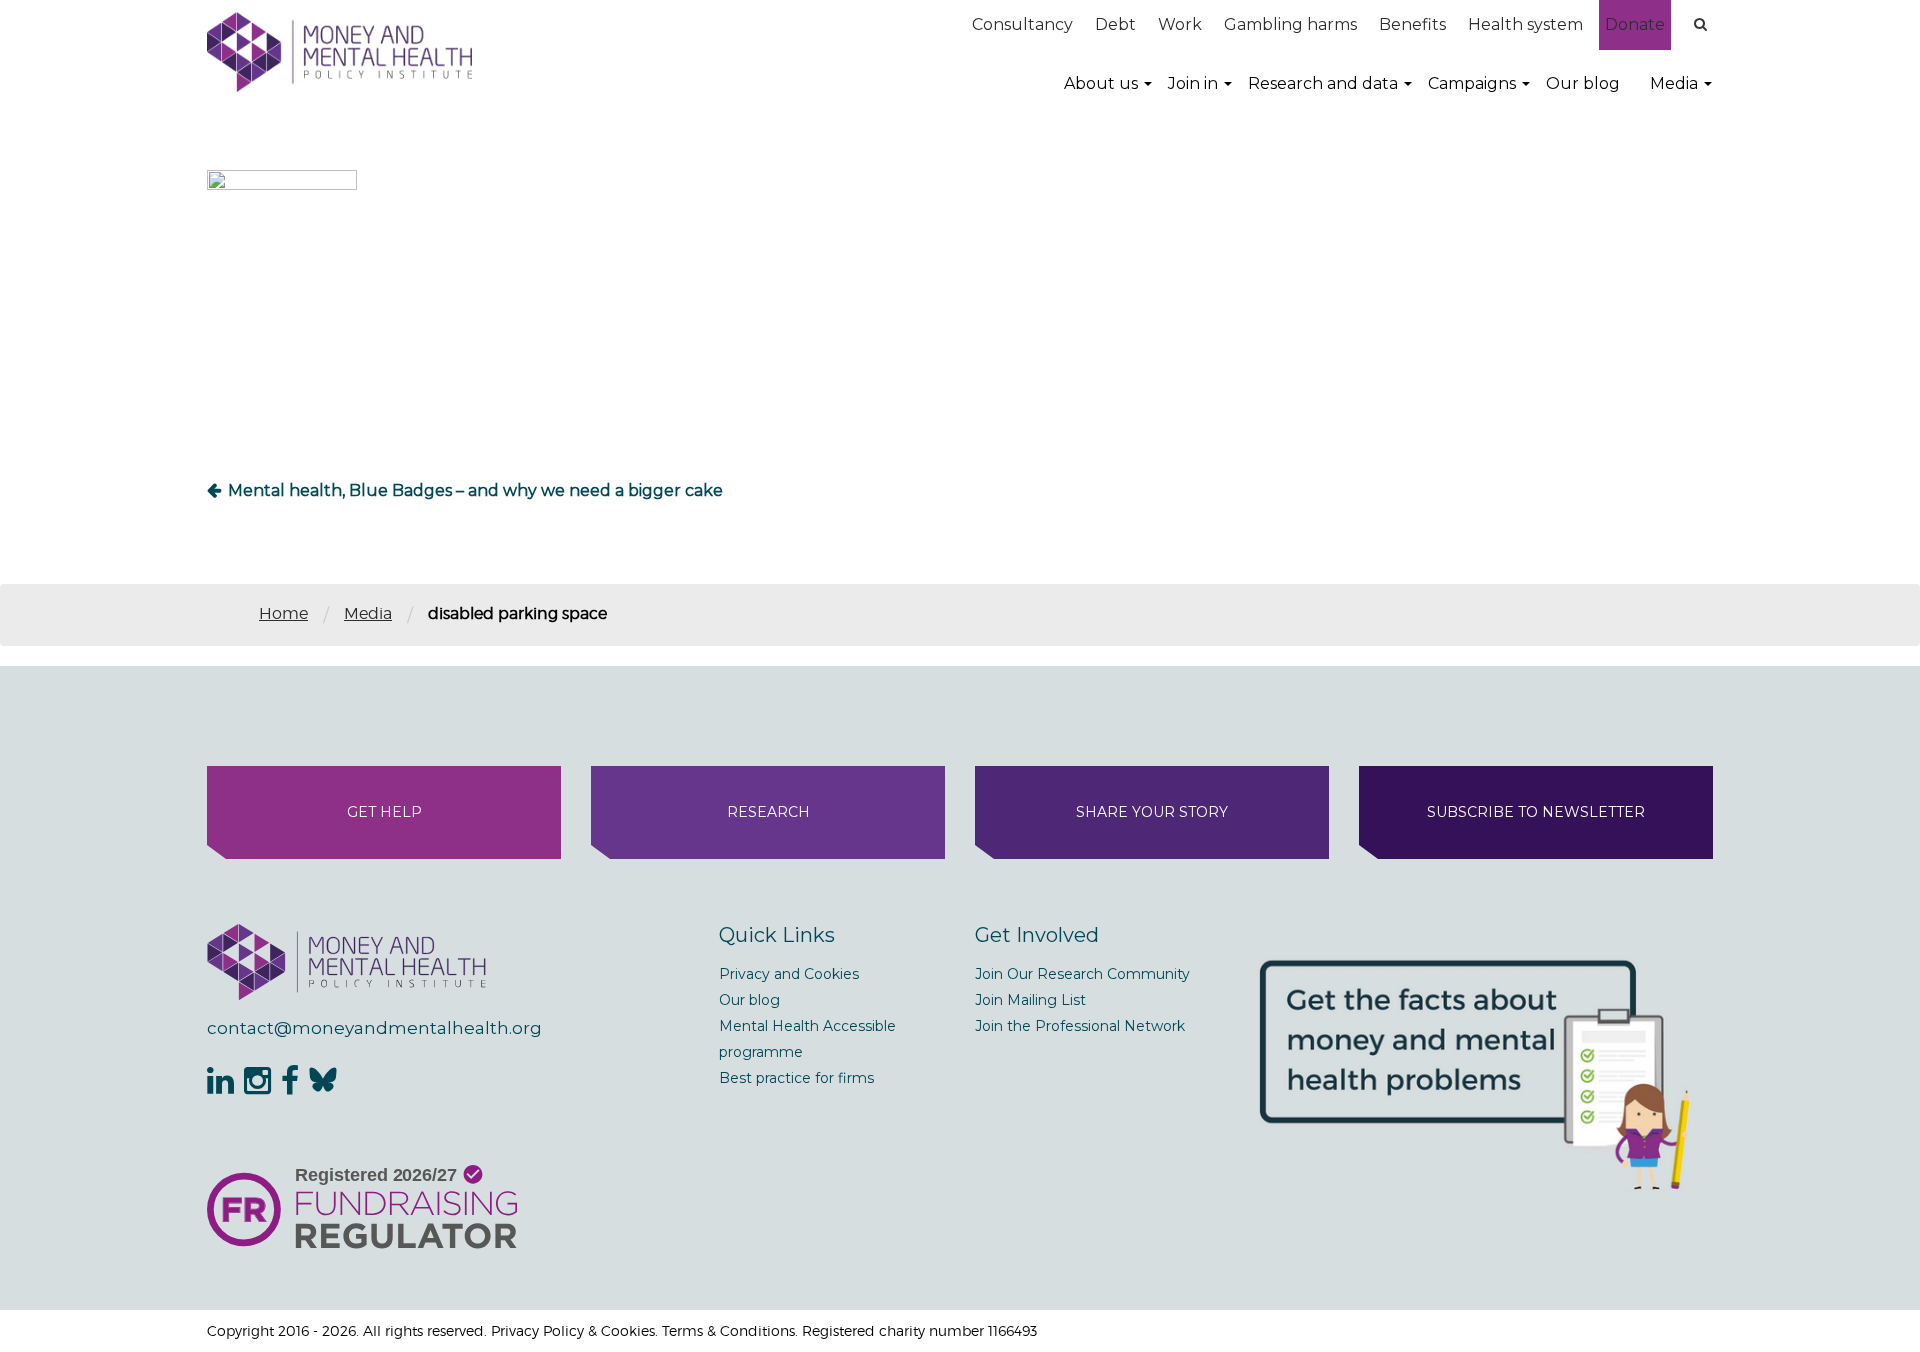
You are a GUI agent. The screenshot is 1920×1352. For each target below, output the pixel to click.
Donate (1635, 24)
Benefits (1412, 24)
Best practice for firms (796, 1078)
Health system (1525, 24)
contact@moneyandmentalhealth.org (374, 1028)
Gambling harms (1290, 24)
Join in (1193, 83)
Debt (1115, 24)
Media (1674, 83)
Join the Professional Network (1080, 1026)
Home (283, 613)
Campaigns (1472, 83)
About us (1101, 83)
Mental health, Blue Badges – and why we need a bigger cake (475, 490)
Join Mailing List (1030, 1000)
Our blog (1583, 83)
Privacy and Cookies (789, 974)
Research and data (1323, 83)
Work (1180, 24)
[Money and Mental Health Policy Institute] (339, 51)
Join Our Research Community (1082, 974)
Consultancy (1022, 24)
